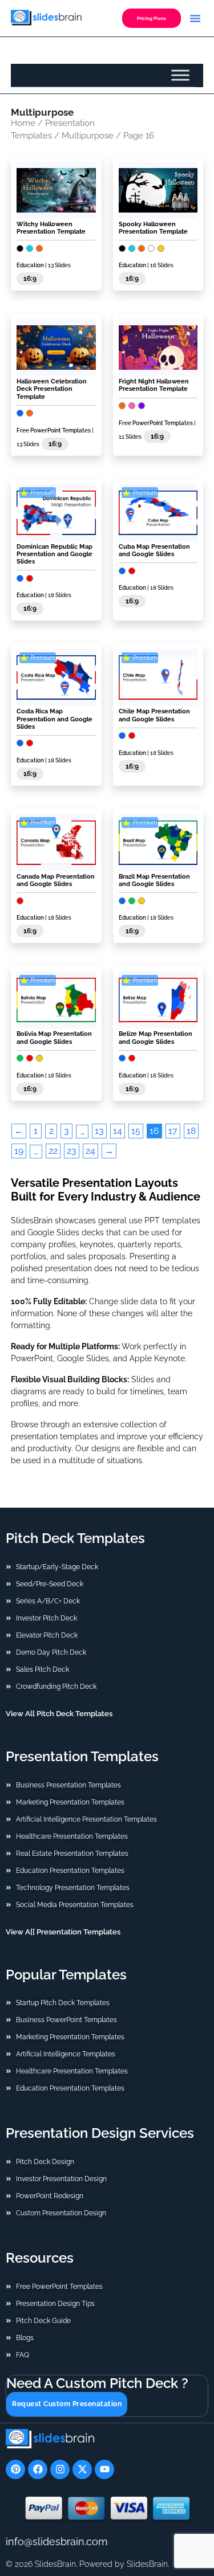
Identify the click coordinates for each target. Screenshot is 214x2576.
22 (53, 1151)
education (30, 265)
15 (136, 1131)
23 (72, 1151)
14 (118, 1131)
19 (19, 1151)
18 (191, 1131)
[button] (195, 18)
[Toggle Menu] (180, 75)
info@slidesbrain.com (57, 2542)
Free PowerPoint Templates (54, 430)
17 (173, 1131)
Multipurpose (88, 135)
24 (90, 1151)
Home (23, 123)
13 (99, 1131)
